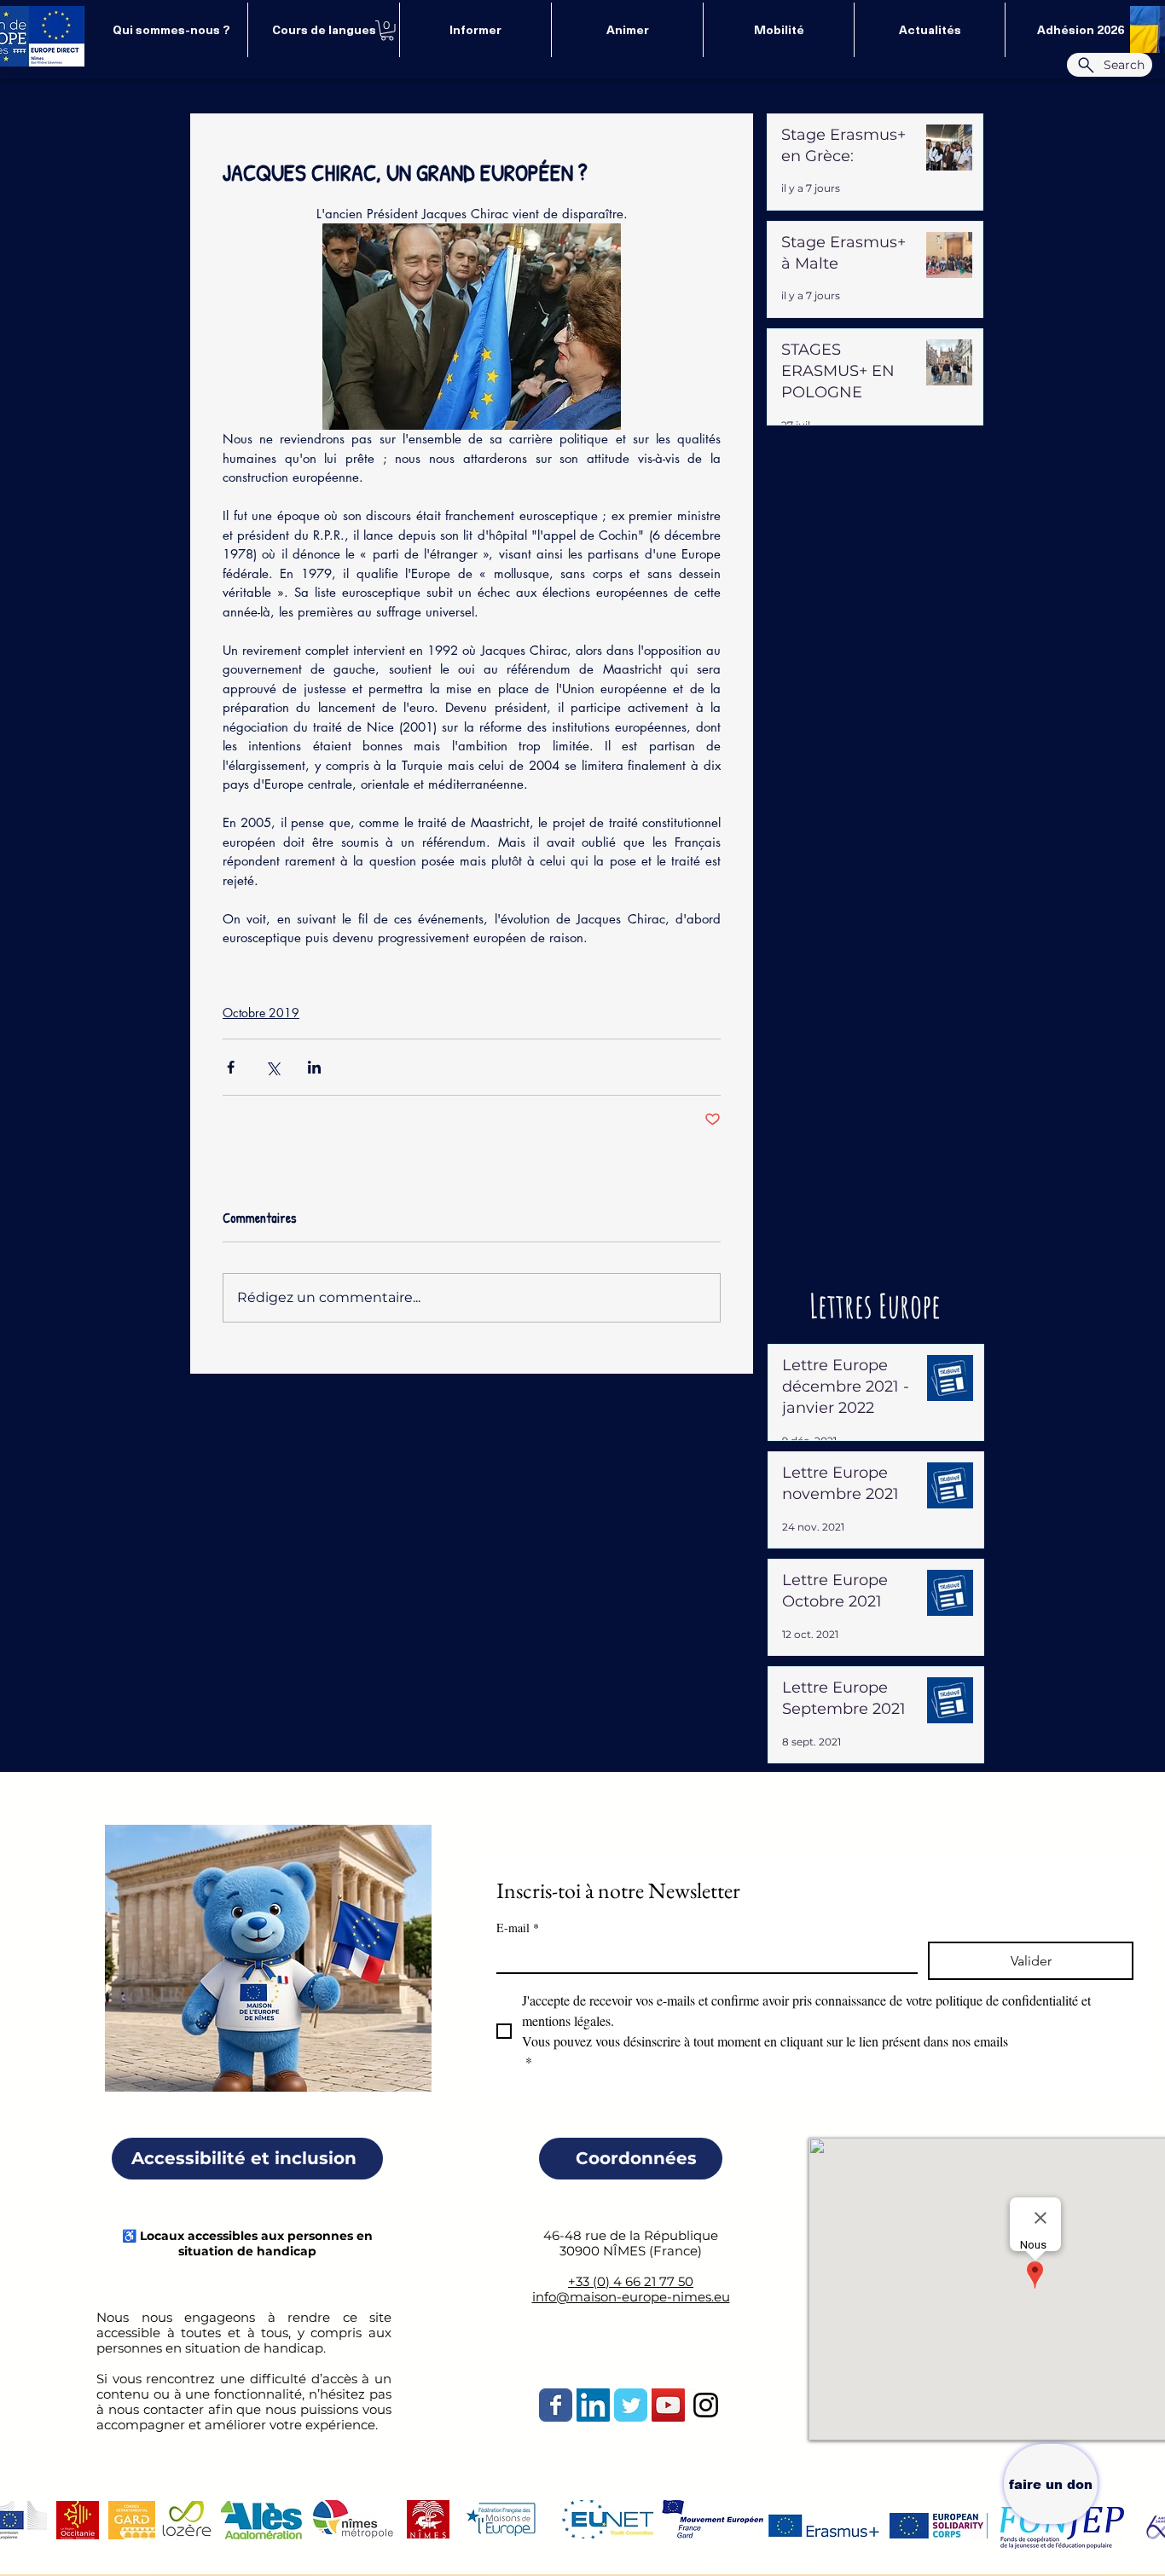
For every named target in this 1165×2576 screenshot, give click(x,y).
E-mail (518, 1928)
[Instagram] (706, 2405)
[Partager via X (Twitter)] (272, 1067)
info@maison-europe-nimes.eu (631, 2297)
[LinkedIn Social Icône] (593, 2405)
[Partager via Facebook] (231, 1067)
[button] (387, 31)
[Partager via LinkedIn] (314, 1067)
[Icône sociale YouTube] (668, 2405)
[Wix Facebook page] (556, 2405)
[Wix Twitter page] (631, 2405)
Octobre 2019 (261, 1013)
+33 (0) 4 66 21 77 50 (631, 2281)
